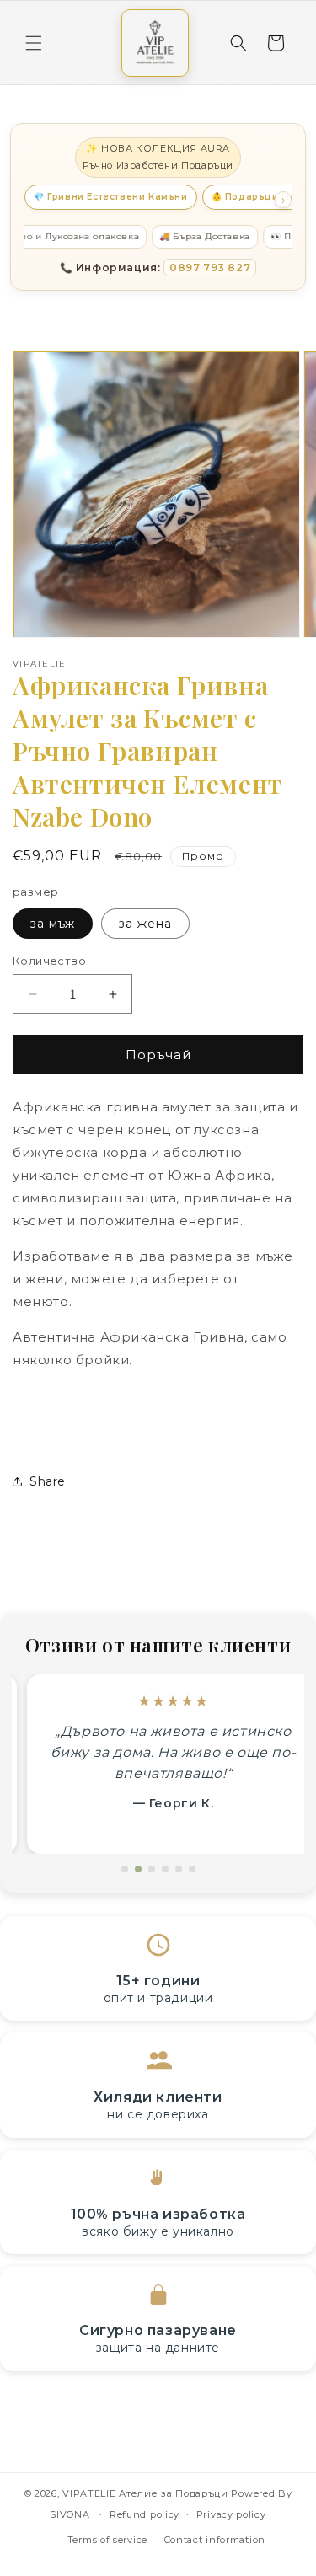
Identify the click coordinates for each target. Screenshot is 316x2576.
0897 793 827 (210, 268)
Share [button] (48, 1481)
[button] (34, 43)
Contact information (215, 2540)
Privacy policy (231, 2514)
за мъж (53, 924)
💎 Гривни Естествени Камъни (111, 197)
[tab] (125, 1869)
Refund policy (145, 2514)
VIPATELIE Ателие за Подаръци (145, 2493)
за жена (145, 924)
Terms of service (107, 2540)
